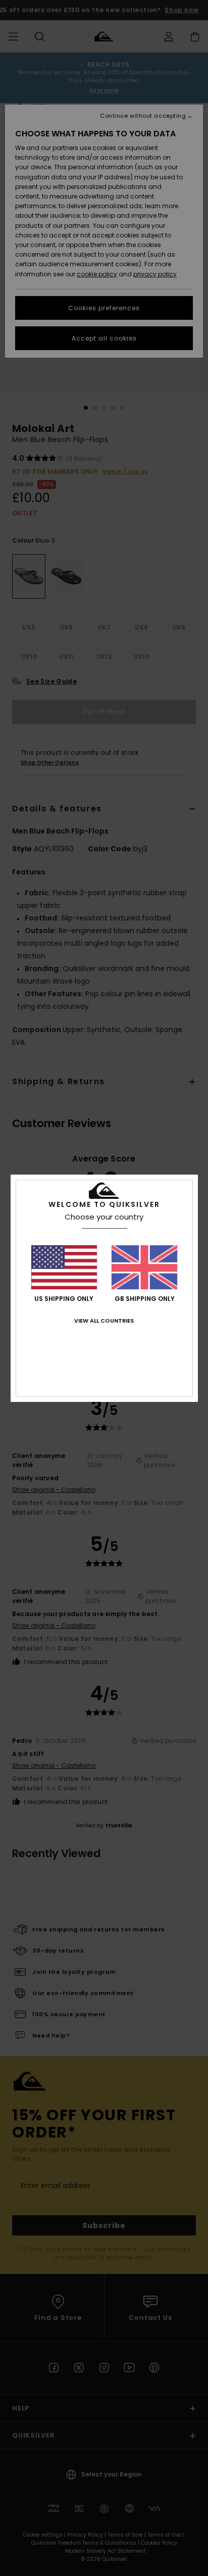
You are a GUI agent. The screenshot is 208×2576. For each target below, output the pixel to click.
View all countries (104, 1321)
